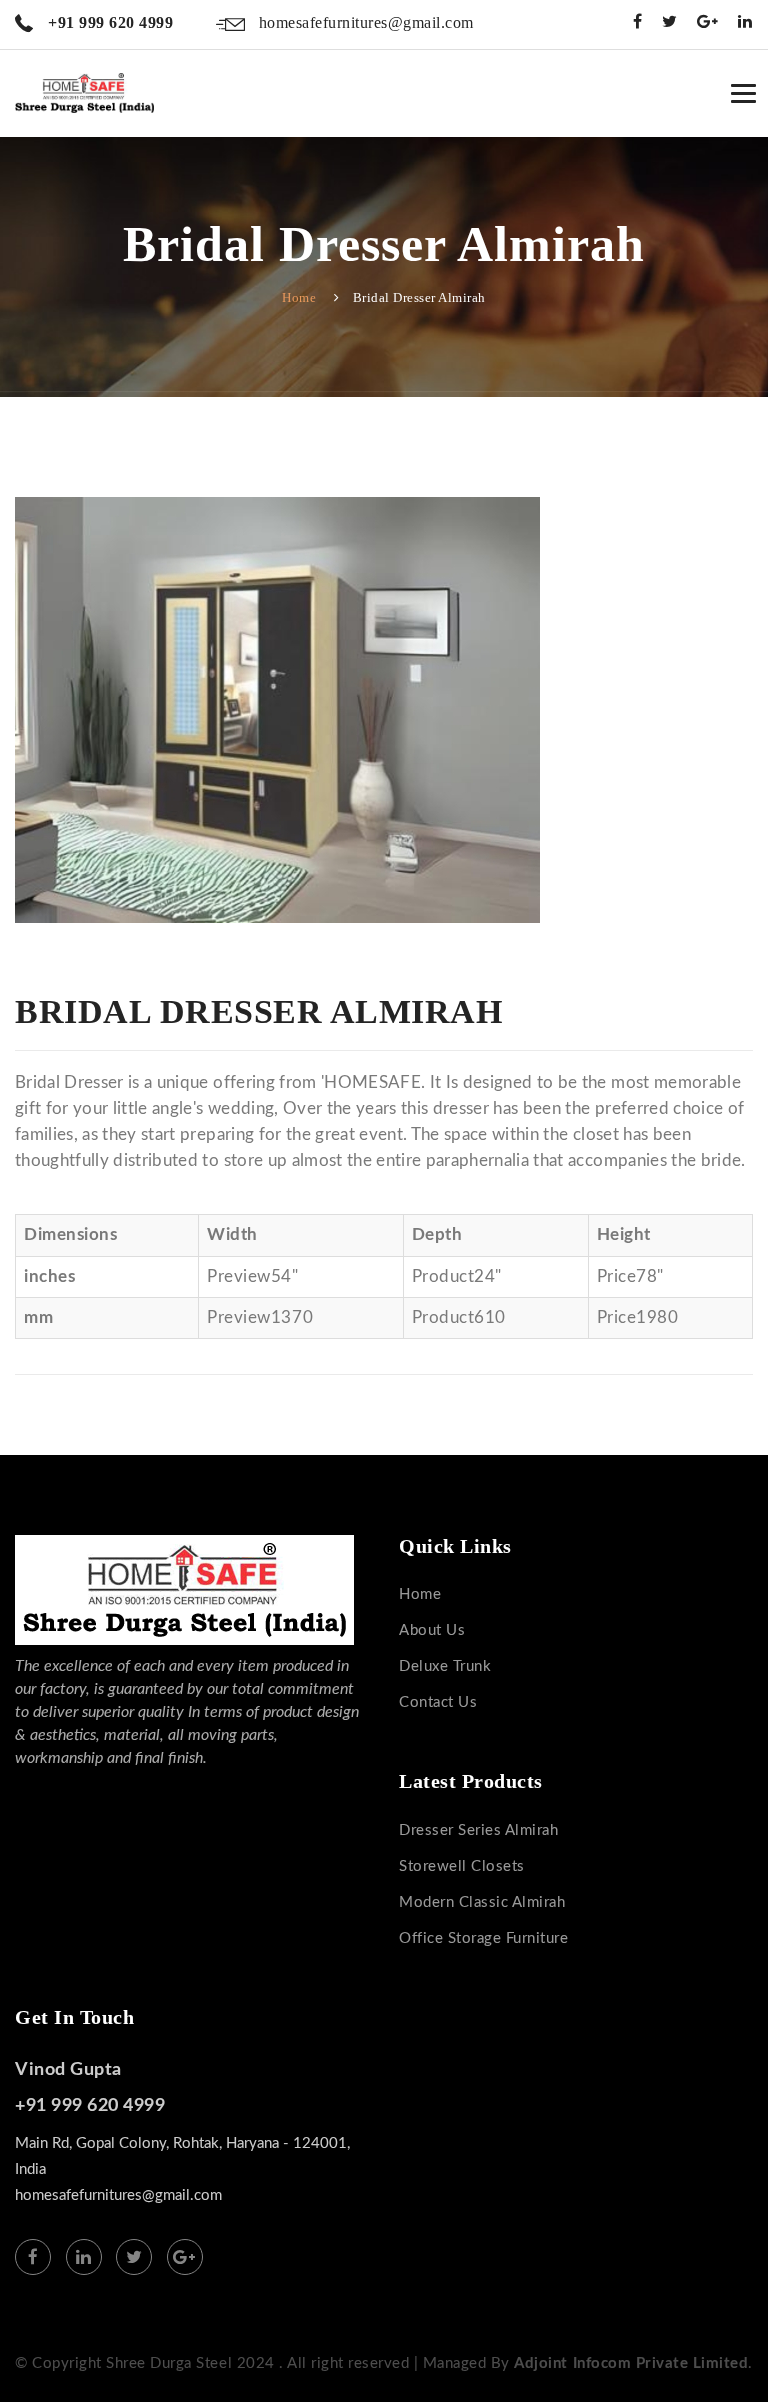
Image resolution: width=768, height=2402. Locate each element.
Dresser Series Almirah (478, 1830)
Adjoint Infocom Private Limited (631, 2363)
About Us (432, 1630)
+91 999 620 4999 (108, 22)
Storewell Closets (462, 1866)
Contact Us (438, 1702)
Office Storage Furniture (483, 1938)
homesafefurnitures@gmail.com (364, 22)
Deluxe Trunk (445, 1666)
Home (299, 297)
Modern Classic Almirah (482, 1902)
